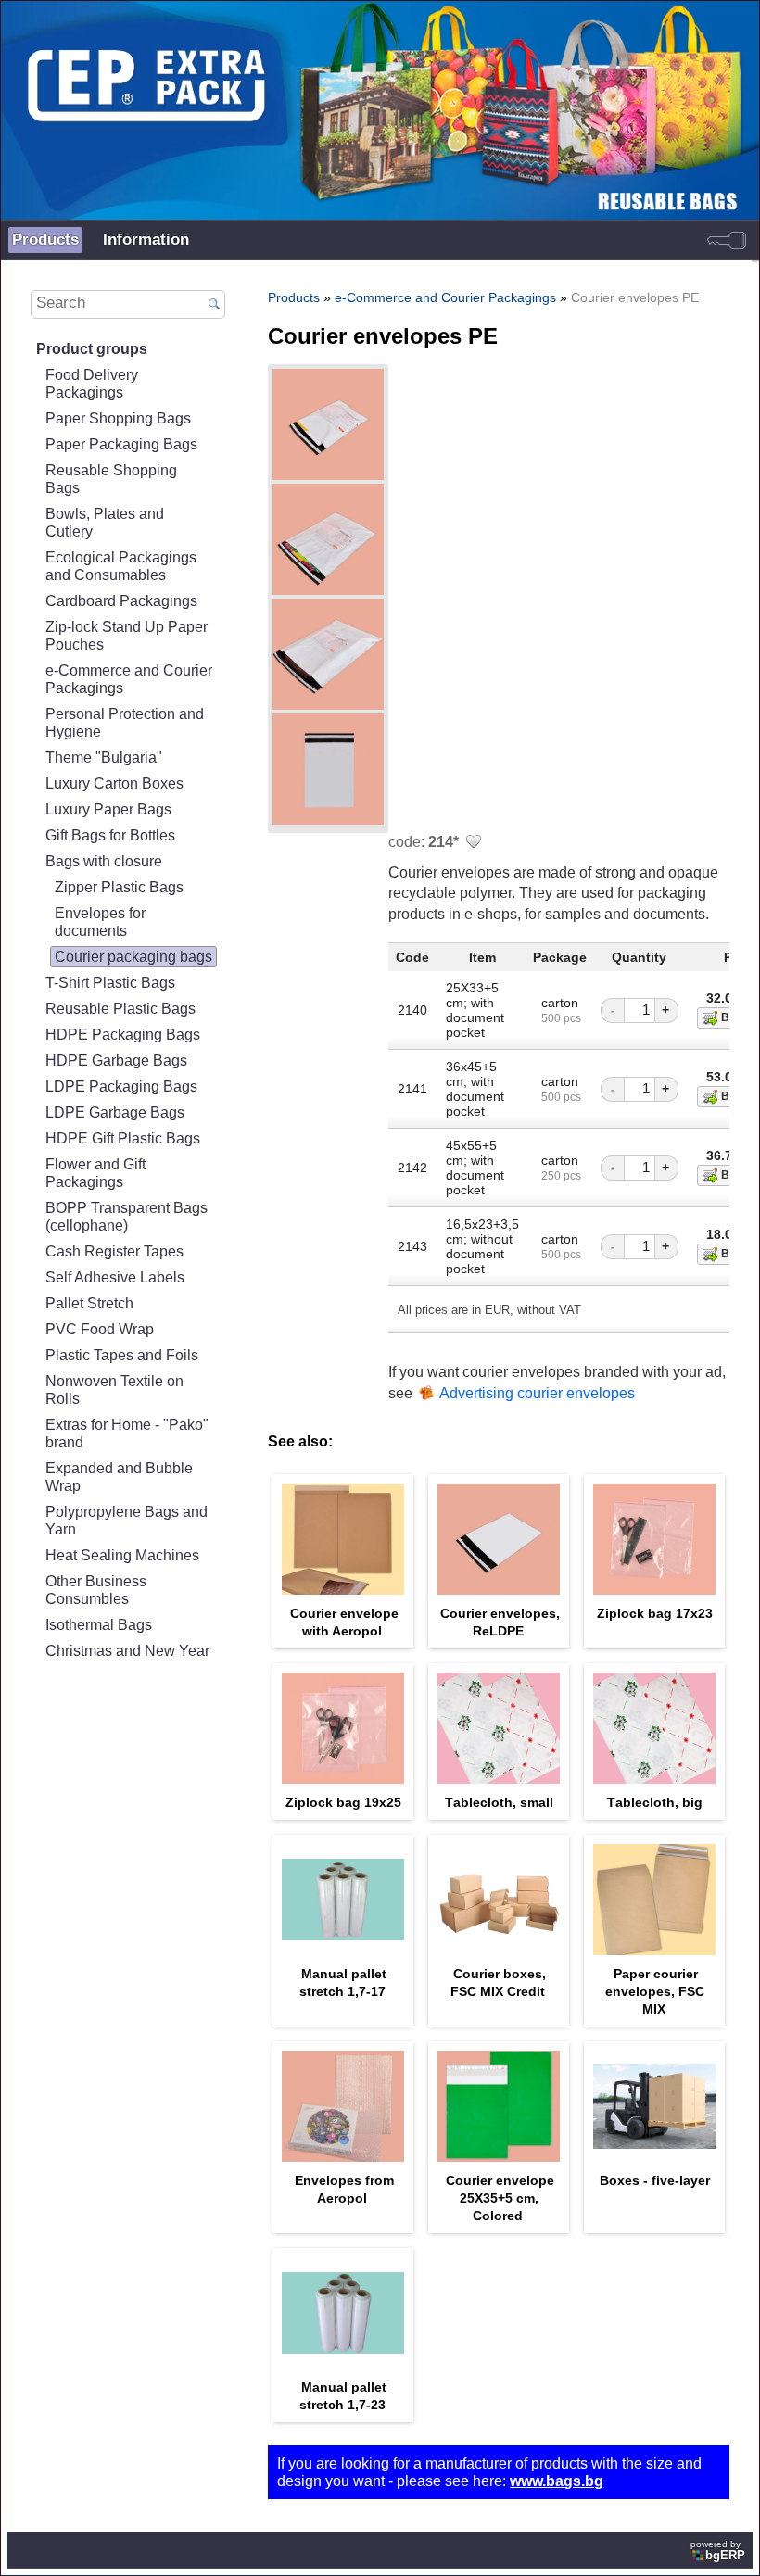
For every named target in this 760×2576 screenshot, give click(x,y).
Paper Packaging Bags (121, 444)
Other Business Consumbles (96, 1590)
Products (45, 240)
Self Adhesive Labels (115, 1277)
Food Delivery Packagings (92, 383)
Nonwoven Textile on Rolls (114, 1389)
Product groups (92, 348)
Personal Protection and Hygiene (125, 722)
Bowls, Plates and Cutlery (105, 522)
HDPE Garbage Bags (116, 1060)
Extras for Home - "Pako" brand (127, 1433)
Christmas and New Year (127, 1650)
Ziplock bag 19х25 (343, 1802)
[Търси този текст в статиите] (215, 305)
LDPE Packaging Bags (121, 1086)
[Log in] (727, 240)
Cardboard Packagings (121, 600)
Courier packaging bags (133, 956)
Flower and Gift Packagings (95, 1173)
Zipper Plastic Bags (119, 887)
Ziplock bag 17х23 (655, 1613)
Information (146, 240)
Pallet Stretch (89, 1303)
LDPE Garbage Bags (115, 1112)
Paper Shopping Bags (118, 418)
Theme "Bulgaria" (104, 757)
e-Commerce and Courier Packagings (129, 679)
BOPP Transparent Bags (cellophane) (127, 1216)
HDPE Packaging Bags (123, 1034)
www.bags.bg (557, 2481)
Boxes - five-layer (655, 2180)
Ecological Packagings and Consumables (121, 566)
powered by (718, 2551)
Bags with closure (104, 861)
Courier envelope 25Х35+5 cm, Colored (500, 2198)
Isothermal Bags (99, 1624)
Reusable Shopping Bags (111, 479)
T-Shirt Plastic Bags (110, 982)
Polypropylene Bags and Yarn (127, 1520)
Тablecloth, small (499, 1802)
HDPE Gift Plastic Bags (123, 1138)
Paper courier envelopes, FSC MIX (655, 1991)
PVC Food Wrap (100, 1329)
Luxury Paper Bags (108, 809)
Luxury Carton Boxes (114, 783)
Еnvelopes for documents (100, 922)
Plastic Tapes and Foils (122, 1355)
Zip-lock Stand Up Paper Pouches (127, 635)
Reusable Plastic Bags (120, 1008)
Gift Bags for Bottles (110, 835)
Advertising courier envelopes (537, 1393)
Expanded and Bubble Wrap (119, 1477)
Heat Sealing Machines (122, 1555)
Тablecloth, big (655, 1802)
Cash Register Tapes (114, 1251)
